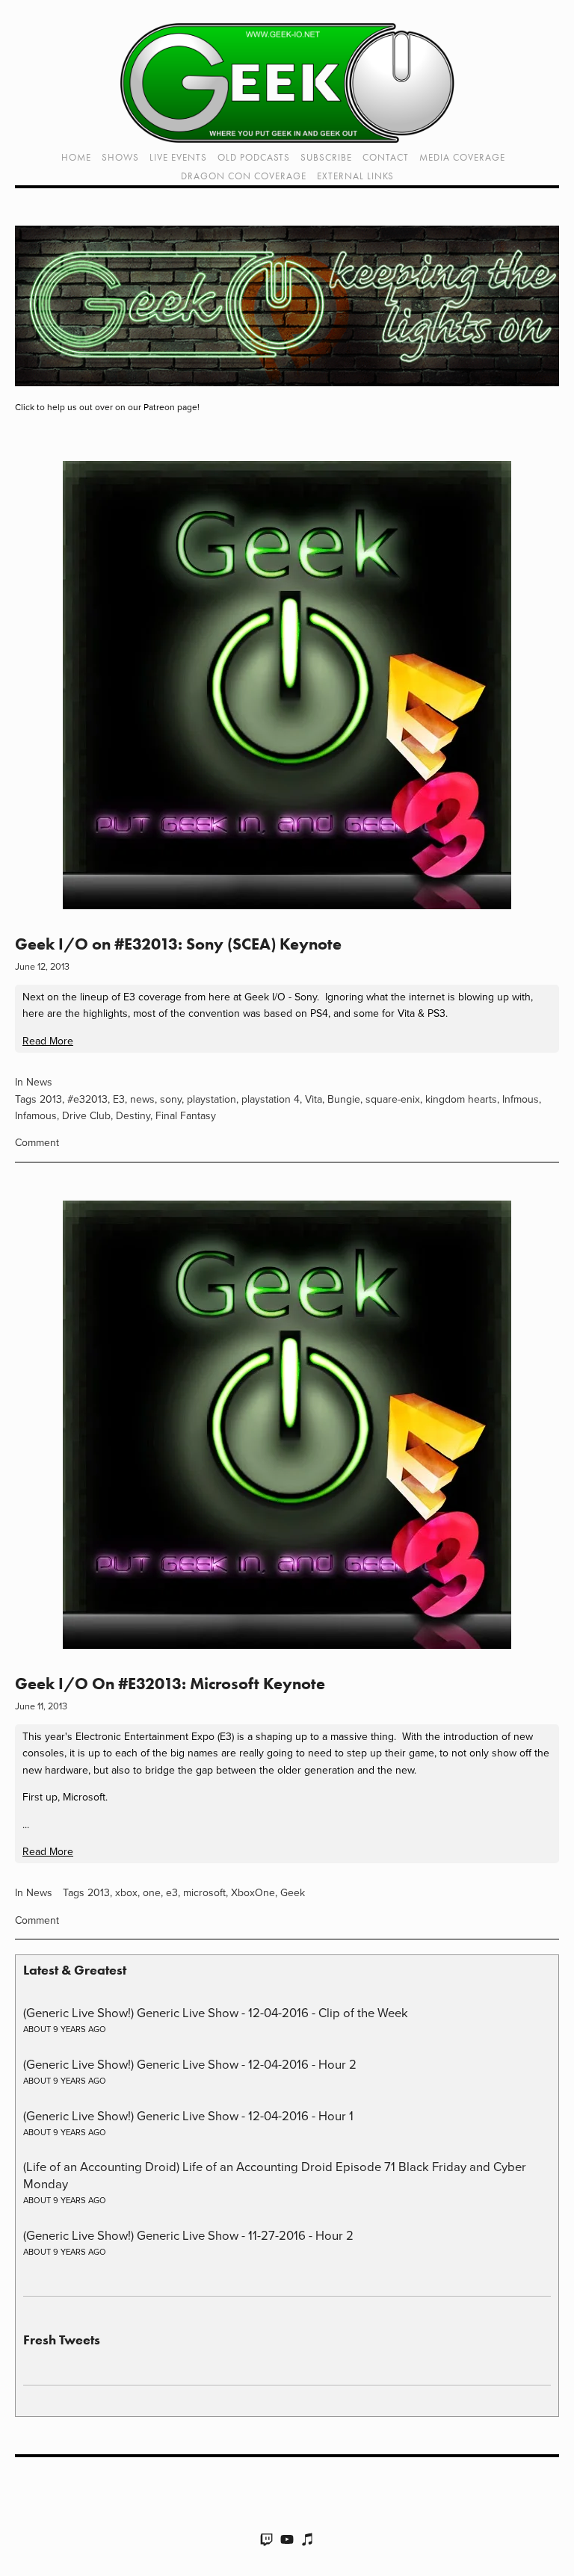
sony (171, 1099)
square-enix (393, 1099)
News (39, 1082)
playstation (212, 1099)
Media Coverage (462, 157)
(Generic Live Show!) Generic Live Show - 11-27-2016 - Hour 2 (188, 2235)
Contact (386, 157)
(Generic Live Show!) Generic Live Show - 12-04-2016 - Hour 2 (190, 2064)
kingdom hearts (461, 1099)
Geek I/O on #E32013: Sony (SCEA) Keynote (178, 944)
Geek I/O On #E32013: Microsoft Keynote (170, 1684)
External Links (355, 176)
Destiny (133, 1115)
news (142, 1099)
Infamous (36, 1115)
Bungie (344, 1099)
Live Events (178, 157)
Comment (37, 1142)
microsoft (204, 1892)
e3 (172, 1892)
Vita (314, 1099)
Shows (120, 157)
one (152, 1892)
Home (76, 157)
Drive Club (86, 1115)
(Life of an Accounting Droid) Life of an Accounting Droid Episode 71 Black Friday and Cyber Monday (275, 2174)
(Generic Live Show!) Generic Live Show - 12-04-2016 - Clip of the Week (216, 2012)
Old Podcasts (254, 157)
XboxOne (253, 1892)
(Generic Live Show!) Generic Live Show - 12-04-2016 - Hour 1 (188, 2115)
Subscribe (326, 157)
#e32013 (87, 1099)
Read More (48, 1041)
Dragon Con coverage (244, 176)
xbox (126, 1892)
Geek (293, 1892)
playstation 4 (271, 1099)
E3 (119, 1099)
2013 (51, 1099)
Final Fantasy (186, 1115)
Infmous (521, 1099)
